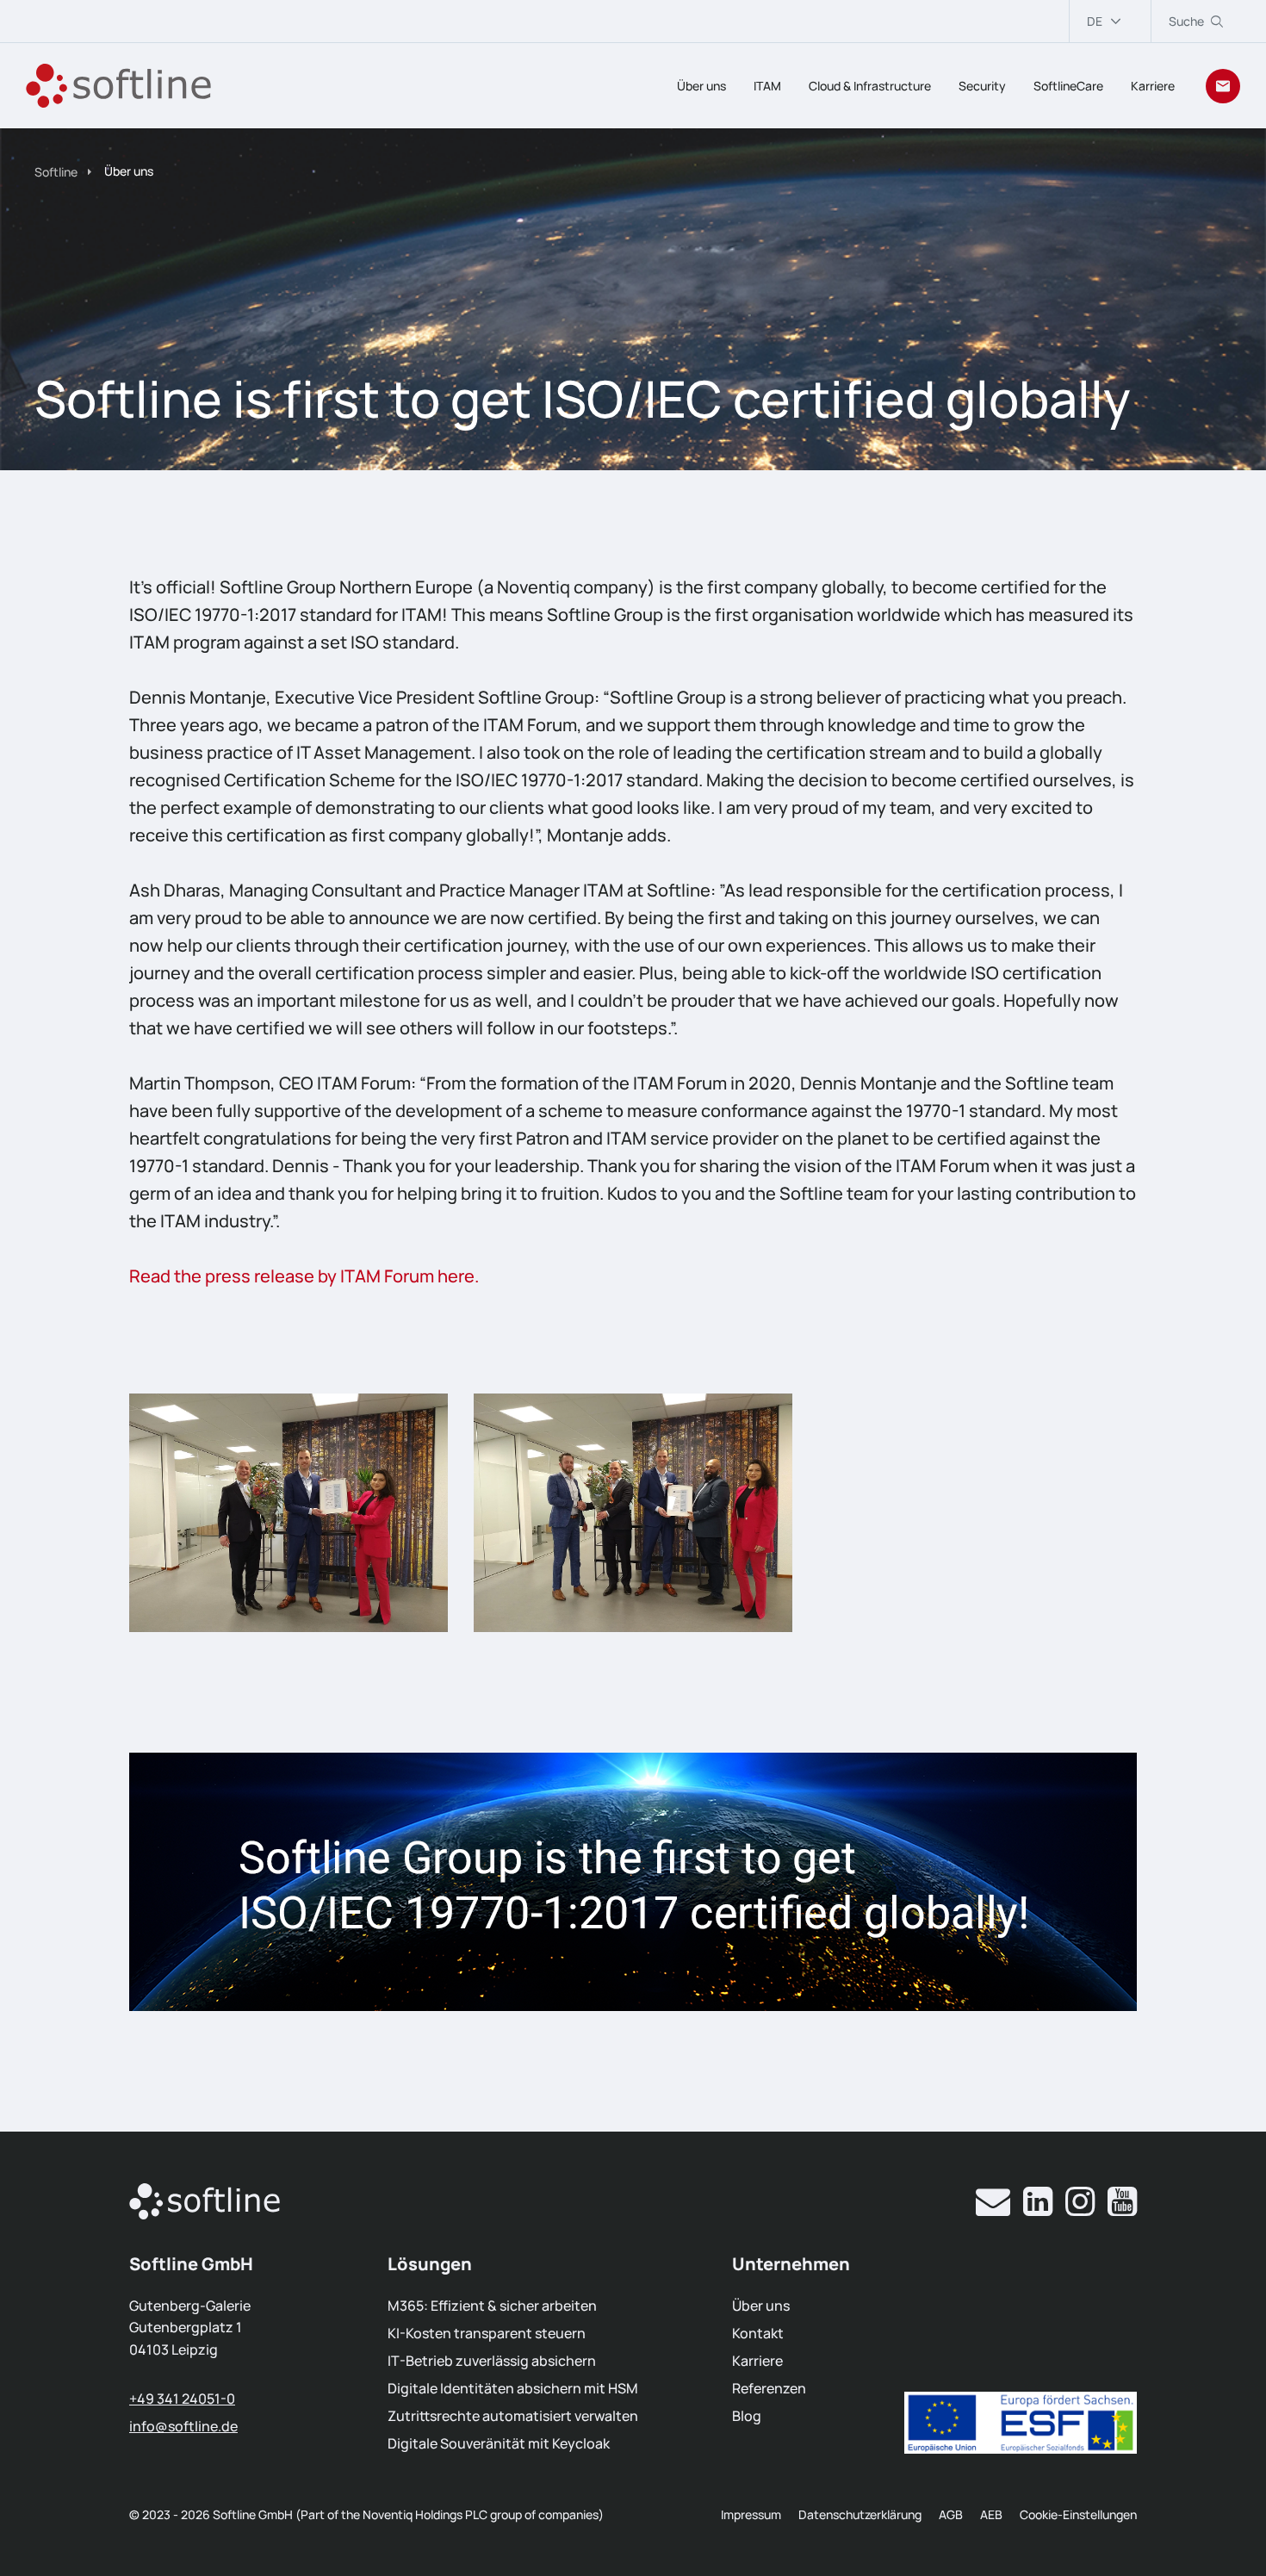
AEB (991, 2514)
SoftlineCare (1068, 86)
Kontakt (758, 2333)
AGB (951, 2514)
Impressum (751, 2514)
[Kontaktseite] (1223, 86)
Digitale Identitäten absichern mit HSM (513, 2388)
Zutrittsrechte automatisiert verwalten (513, 2416)
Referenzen (769, 2388)
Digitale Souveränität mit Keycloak (499, 2443)
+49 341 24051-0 (182, 2399)
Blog (747, 2416)
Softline (56, 172)
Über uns (701, 86)
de (1095, 21)
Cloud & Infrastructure (870, 86)
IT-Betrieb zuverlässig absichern (492, 2361)
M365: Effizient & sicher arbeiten (492, 2306)
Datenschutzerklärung (860, 2514)
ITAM (767, 86)
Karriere (1153, 86)
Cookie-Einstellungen (1078, 2514)
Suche (1186, 21)
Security (982, 86)
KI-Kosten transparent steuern (487, 2333)
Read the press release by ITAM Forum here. (304, 1276)
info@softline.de (183, 2426)
